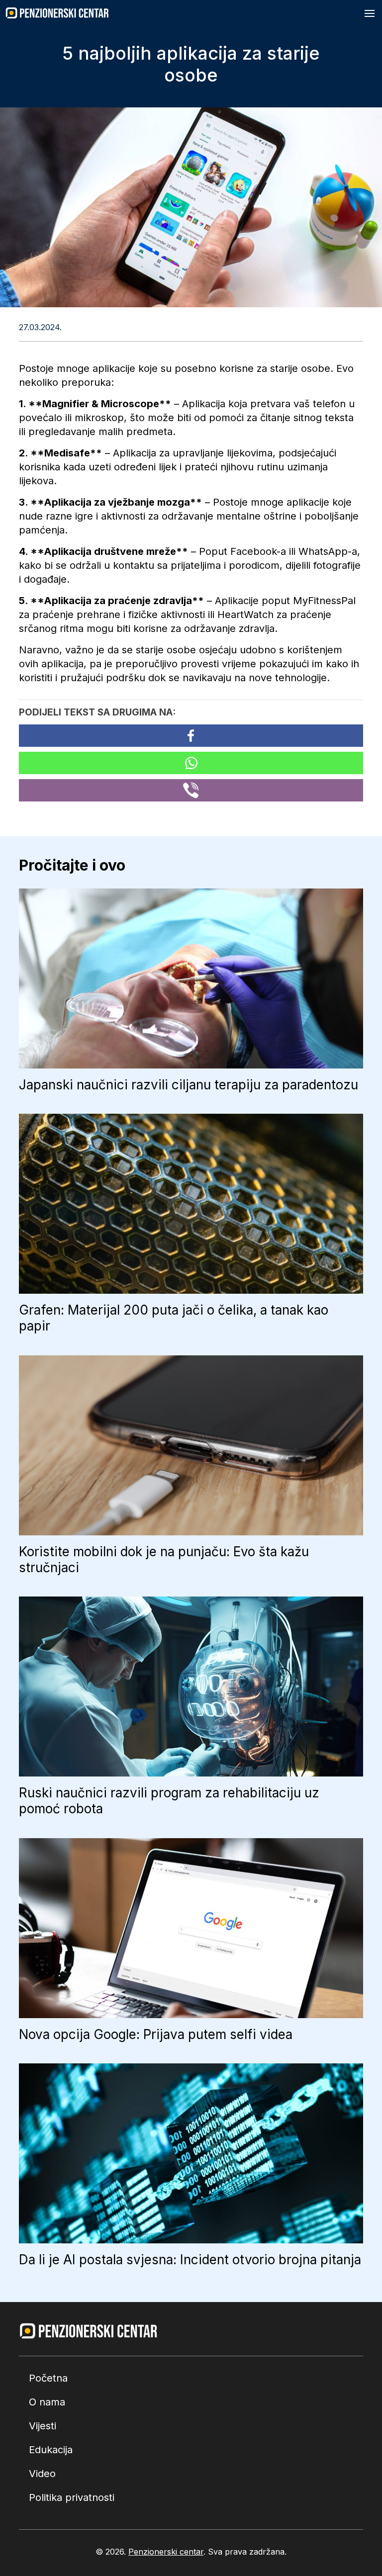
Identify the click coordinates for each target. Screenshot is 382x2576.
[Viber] (191, 790)
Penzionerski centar (166, 2552)
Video (42, 2474)
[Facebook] (191, 736)
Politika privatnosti (72, 2497)
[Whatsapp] (191, 763)
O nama (47, 2402)
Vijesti (43, 2426)
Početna (48, 2378)
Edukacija (51, 2450)
